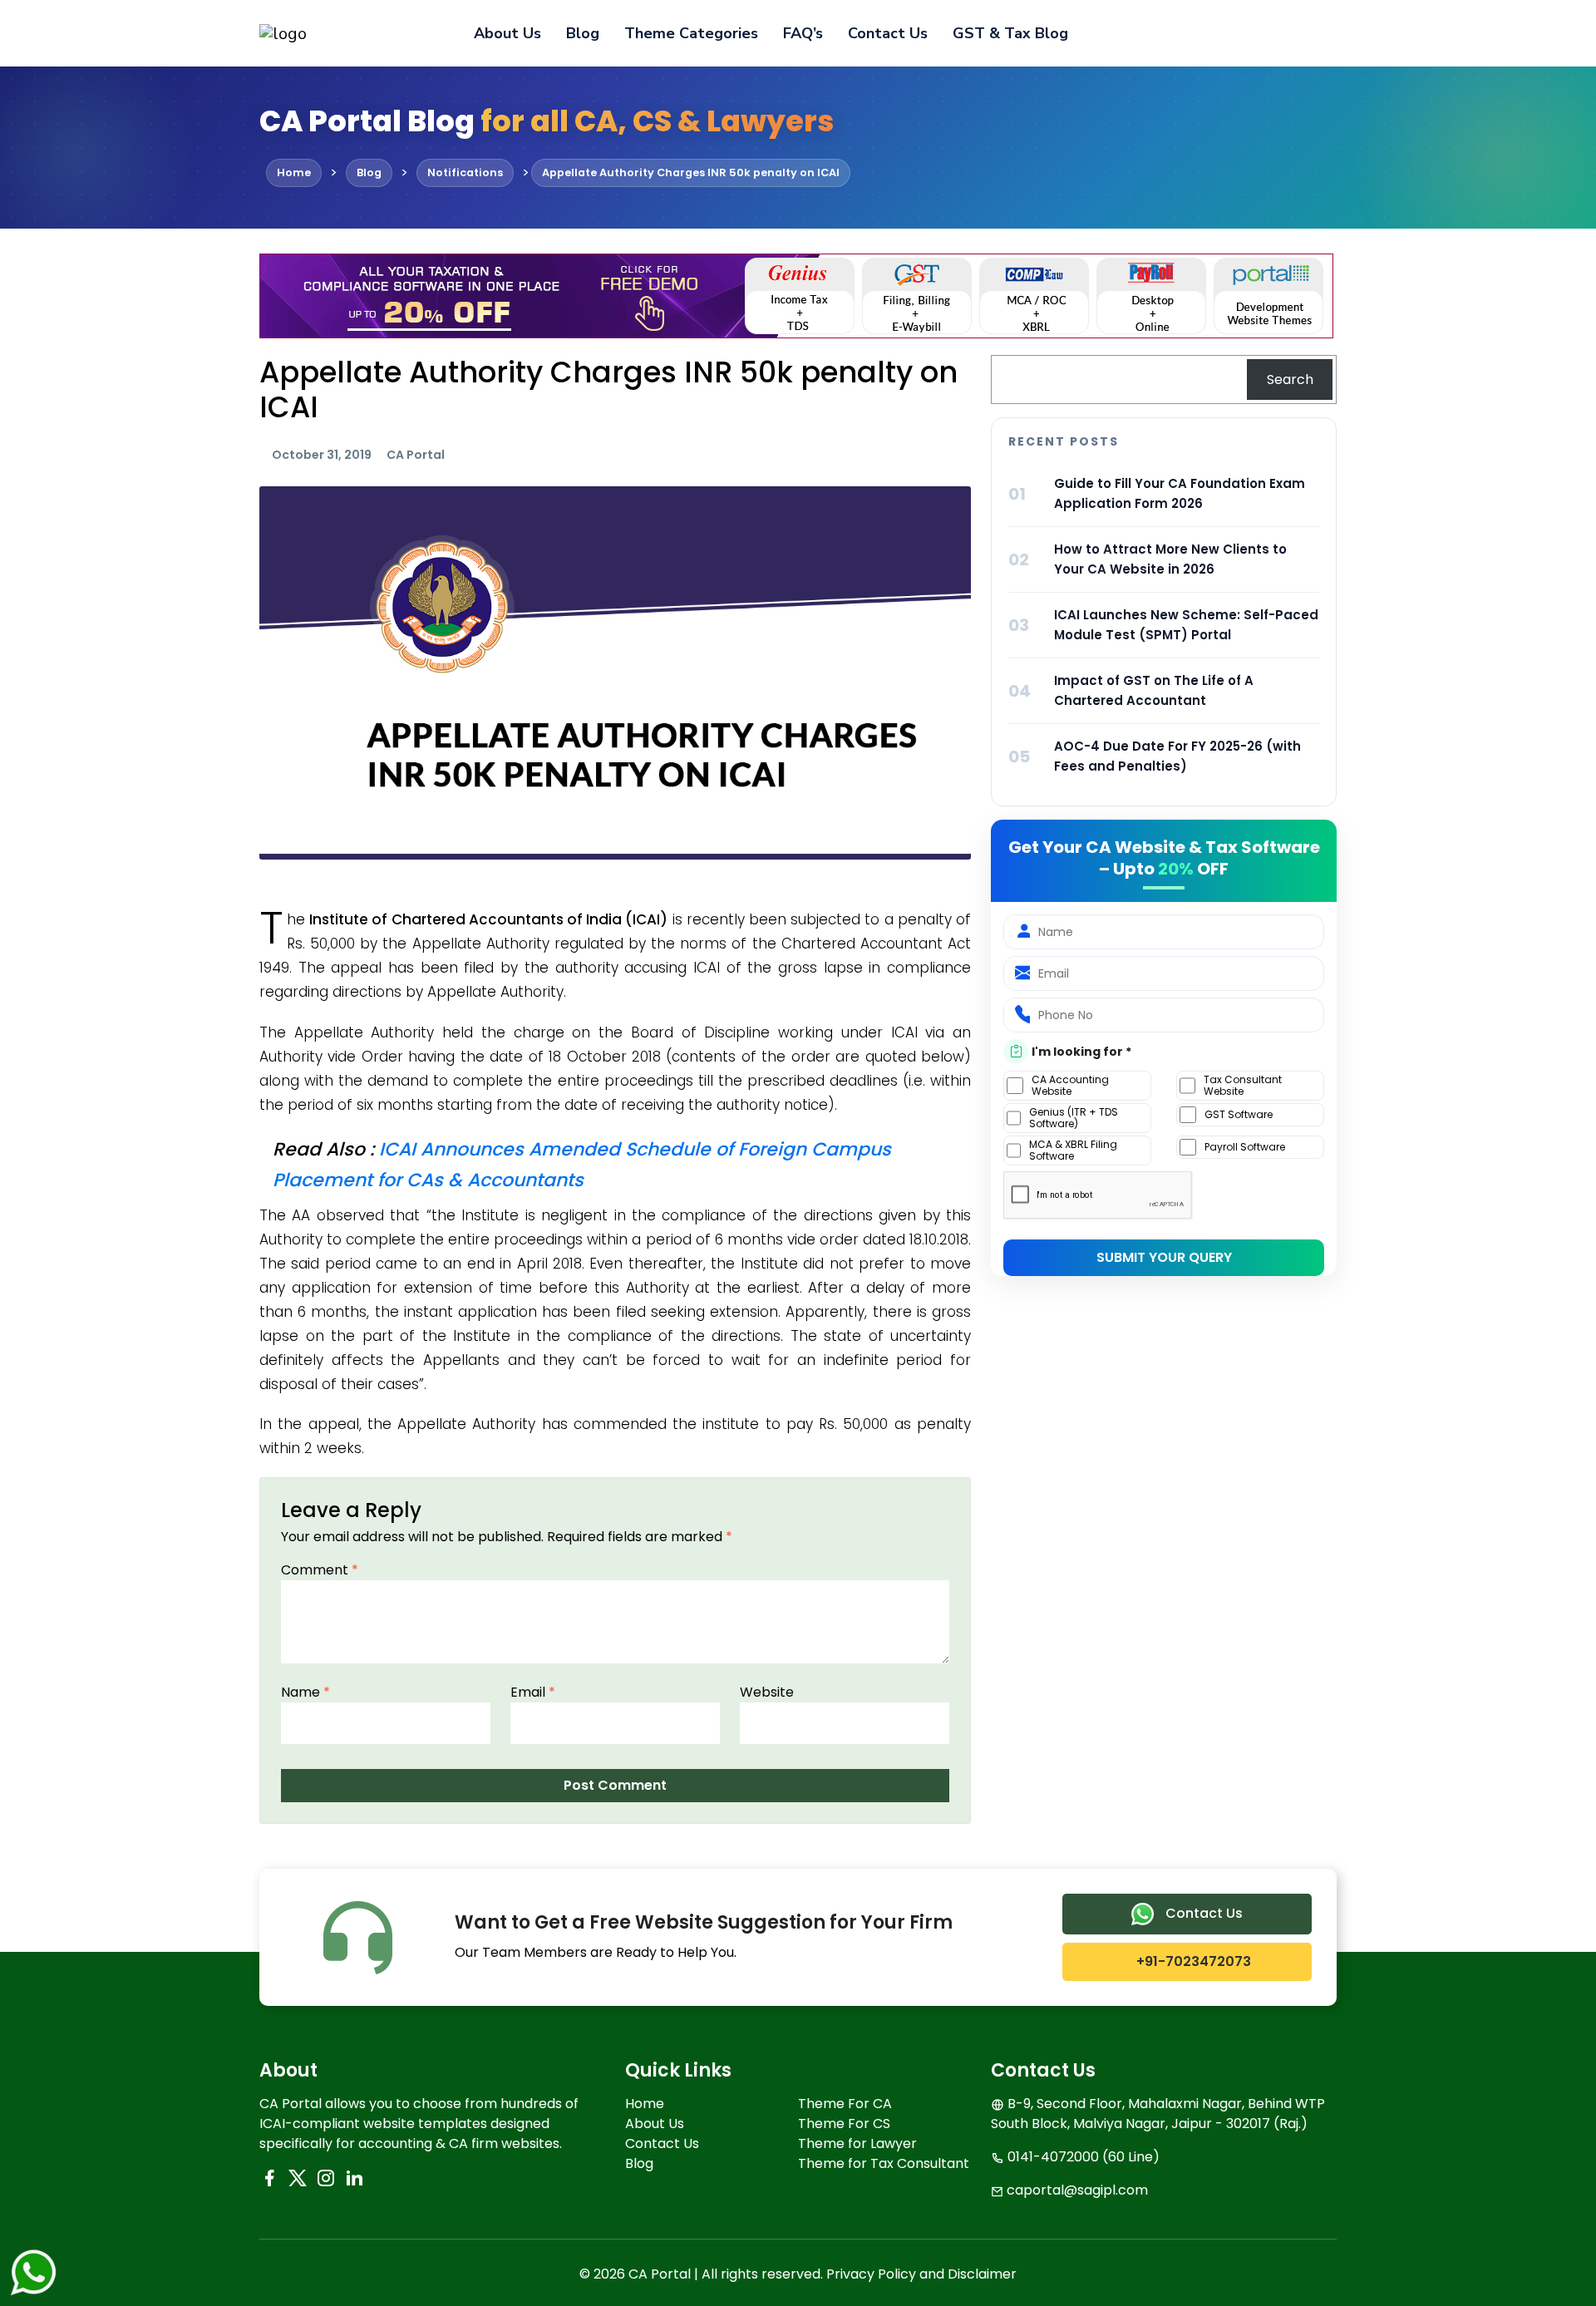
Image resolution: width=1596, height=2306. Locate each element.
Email (533, 1692)
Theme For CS (844, 2124)
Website (767, 1692)
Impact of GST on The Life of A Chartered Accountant (1154, 690)
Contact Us (888, 33)
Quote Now (1279, 33)
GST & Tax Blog (1010, 33)
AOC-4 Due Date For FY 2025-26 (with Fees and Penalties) (1177, 756)
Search (1290, 379)
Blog (583, 33)
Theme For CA (845, 2104)
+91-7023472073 (1192, 1961)
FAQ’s (803, 33)
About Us (507, 33)
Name (305, 1692)
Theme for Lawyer (857, 2143)
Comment (320, 1570)
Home (645, 2104)
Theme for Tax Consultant (884, 2163)
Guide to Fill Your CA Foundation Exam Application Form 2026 (1180, 493)
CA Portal (416, 455)
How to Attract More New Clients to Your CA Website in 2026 (1170, 559)
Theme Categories (691, 33)
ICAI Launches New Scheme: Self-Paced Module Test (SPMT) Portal (1186, 625)
